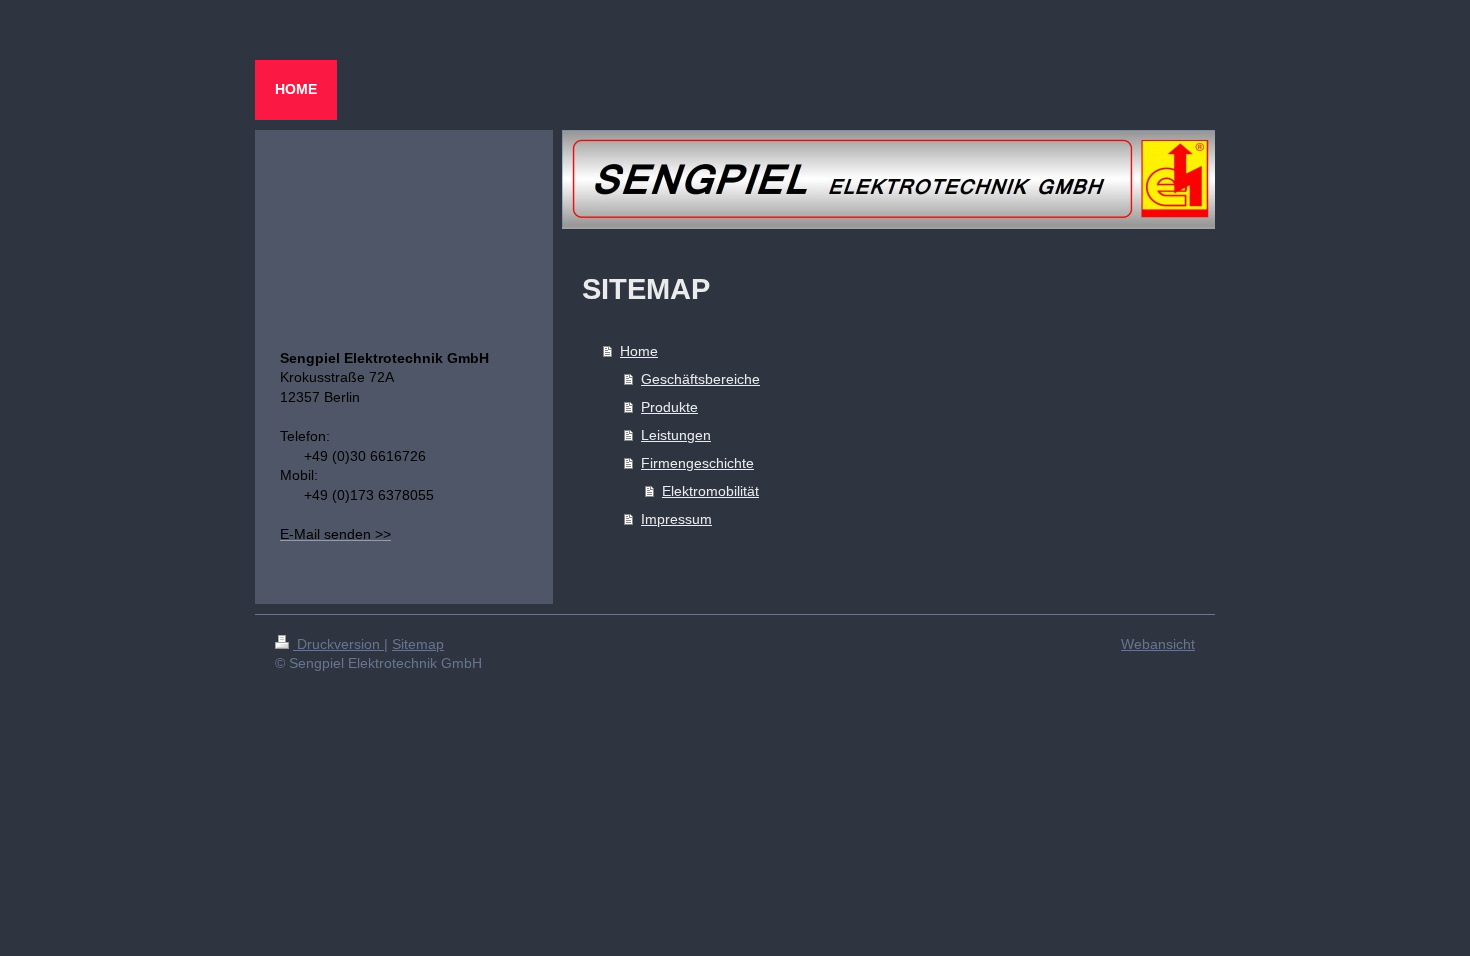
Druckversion (338, 644)
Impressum (676, 519)
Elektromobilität (710, 491)
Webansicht (1158, 644)
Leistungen (676, 435)
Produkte (669, 407)
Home (639, 351)
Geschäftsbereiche (700, 379)
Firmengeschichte (697, 463)
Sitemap (418, 644)
